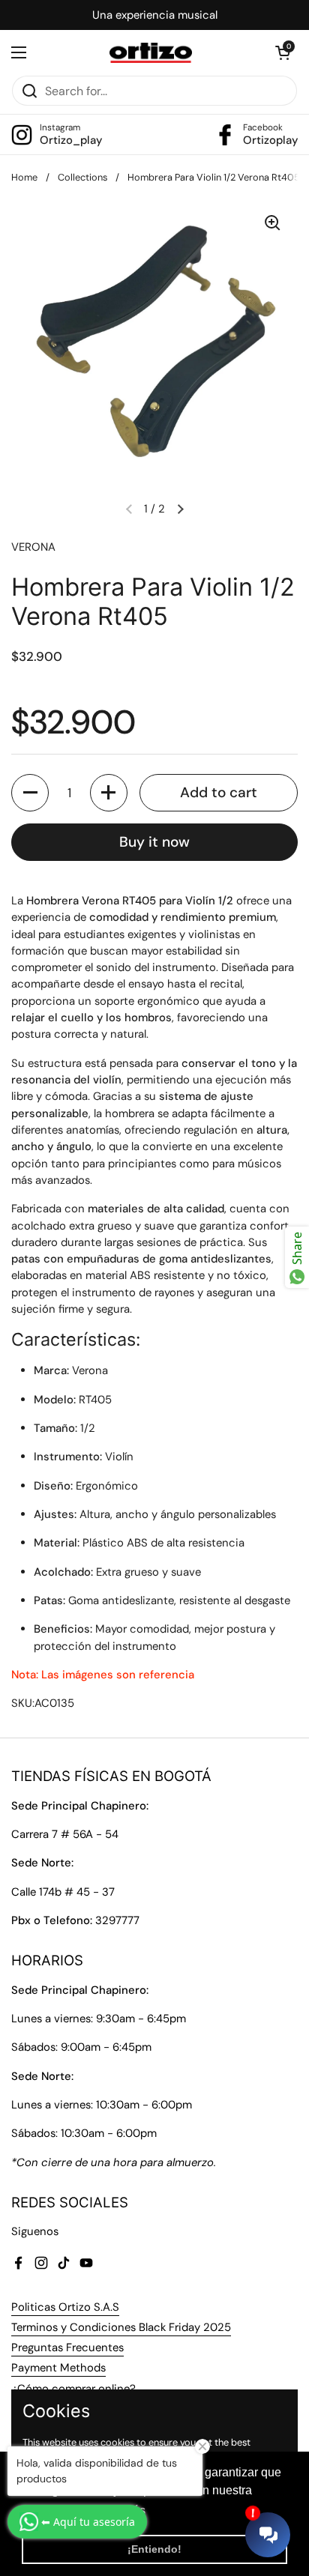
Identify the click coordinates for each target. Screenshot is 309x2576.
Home (24, 177)
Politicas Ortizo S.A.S (65, 2307)
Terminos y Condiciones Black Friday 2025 (121, 2327)
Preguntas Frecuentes (67, 2347)
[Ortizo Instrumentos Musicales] (151, 53)
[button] (283, 52)
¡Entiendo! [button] (154, 2549)
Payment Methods (58, 2368)
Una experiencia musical (155, 15)
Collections (82, 177)
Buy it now (154, 842)
